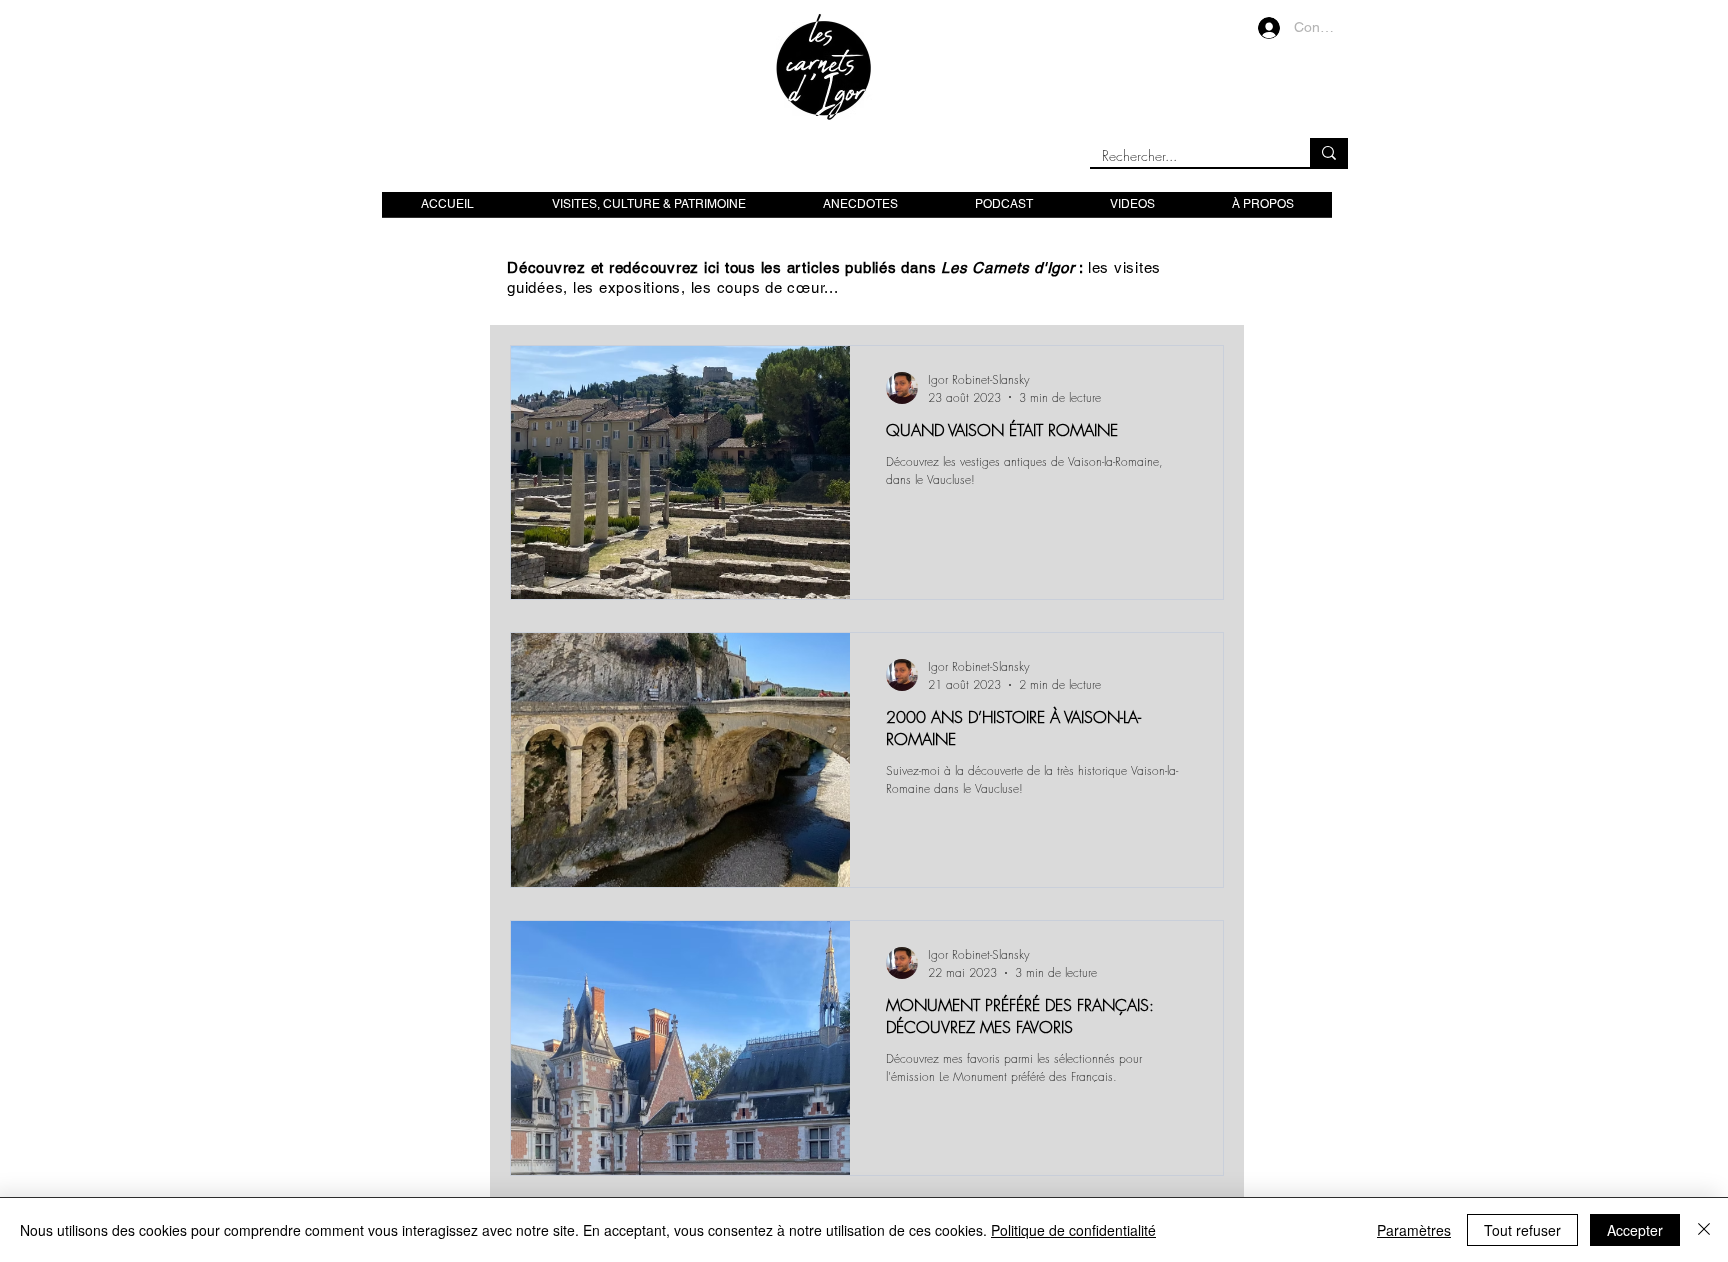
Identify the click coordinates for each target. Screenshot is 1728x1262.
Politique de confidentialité (1073, 1230)
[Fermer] (1704, 1230)
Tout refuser (1522, 1230)
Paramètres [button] (1414, 1230)
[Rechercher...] (1329, 152)
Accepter (1635, 1230)
